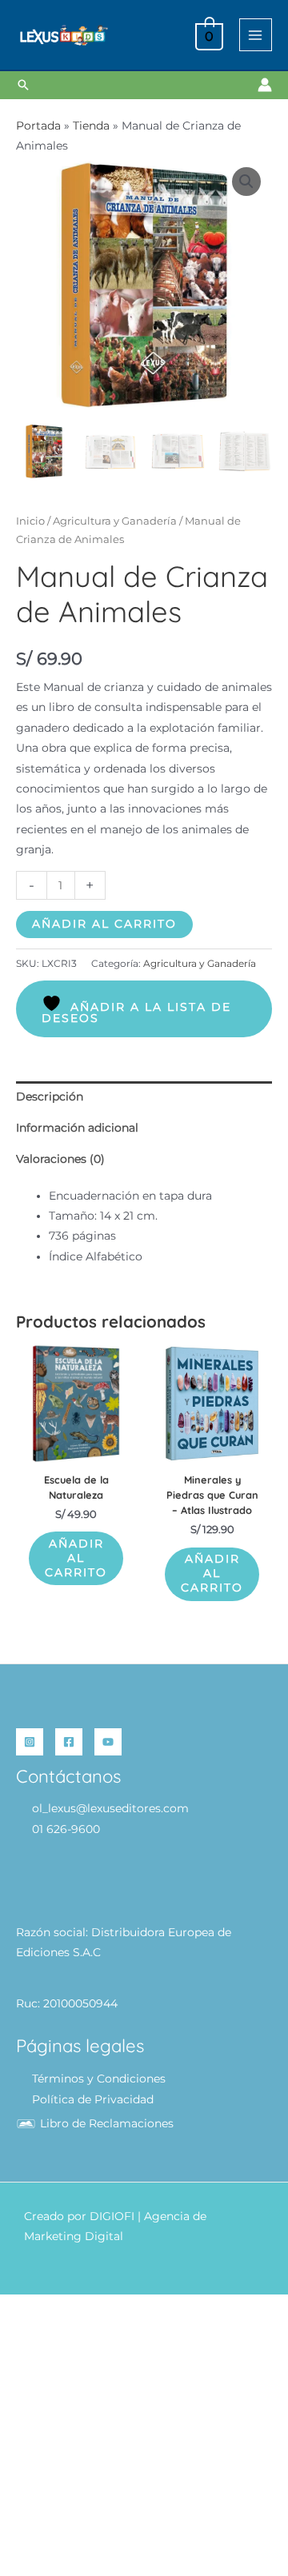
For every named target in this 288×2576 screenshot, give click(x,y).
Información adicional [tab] (77, 1128)
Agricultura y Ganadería (115, 521)
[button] (23, 85)
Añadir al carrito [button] (76, 1558)
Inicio (30, 521)
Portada (38, 126)
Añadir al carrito (104, 924)
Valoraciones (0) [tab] (60, 1159)
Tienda (91, 126)
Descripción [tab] (50, 1096)
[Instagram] (30, 1742)
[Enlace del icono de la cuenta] (265, 85)
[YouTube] (108, 1742)
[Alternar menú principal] (256, 35)
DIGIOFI (112, 2216)
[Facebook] (69, 1742)
